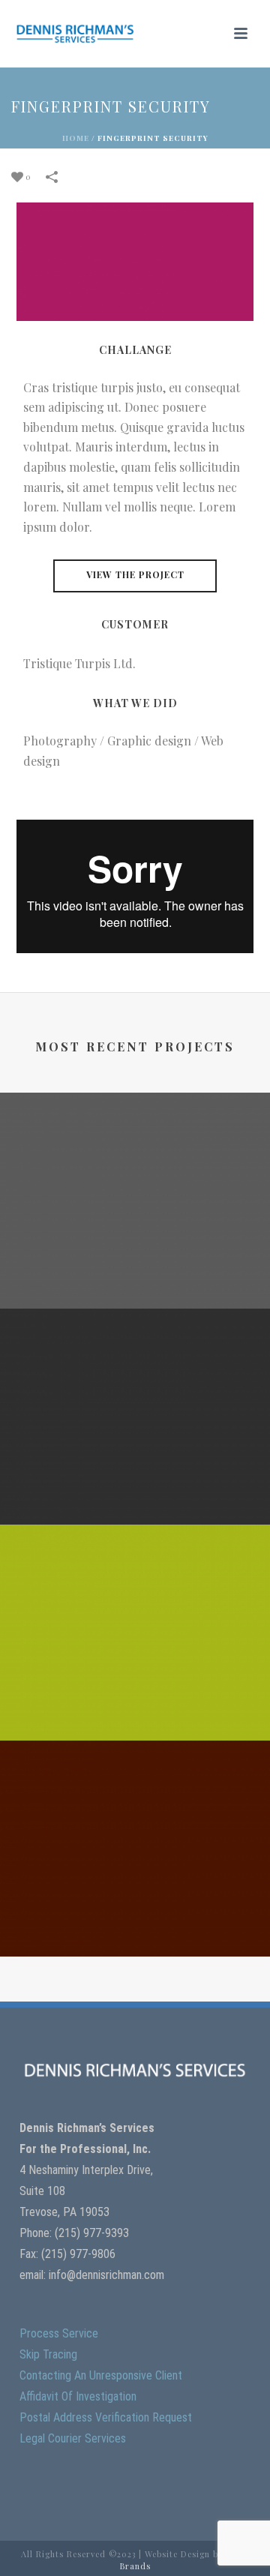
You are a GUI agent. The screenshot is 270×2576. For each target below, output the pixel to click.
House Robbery (135, 1717)
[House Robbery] (135, 1585)
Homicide (135, 1285)
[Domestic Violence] (135, 1801)
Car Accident (135, 1501)
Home (76, 138)
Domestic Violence (135, 1933)
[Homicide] (135, 1153)
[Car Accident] (135, 1369)
